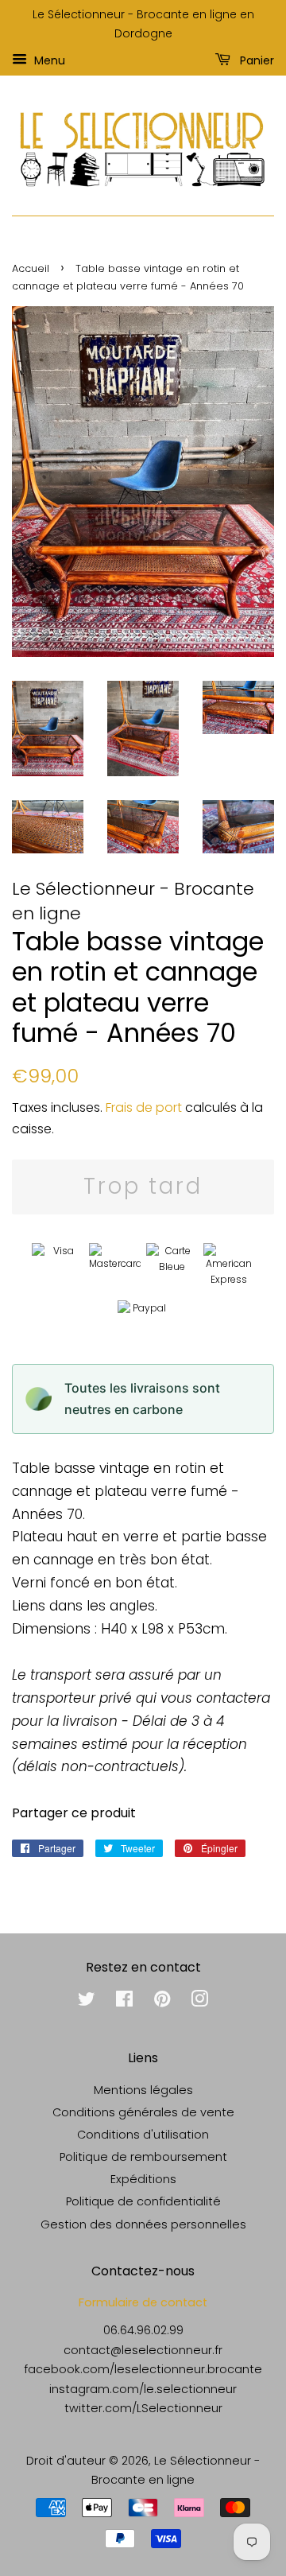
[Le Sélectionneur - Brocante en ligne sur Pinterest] (162, 2002)
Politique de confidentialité (143, 2201)
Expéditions (143, 2179)
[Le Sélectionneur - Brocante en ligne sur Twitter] (87, 2002)
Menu (48, 60)
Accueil (31, 268)
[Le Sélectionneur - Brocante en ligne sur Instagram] (199, 2002)
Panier (255, 60)
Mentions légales (143, 2090)
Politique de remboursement (143, 2157)
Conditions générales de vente (143, 2112)
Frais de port (144, 1107)
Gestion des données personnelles (143, 2224)
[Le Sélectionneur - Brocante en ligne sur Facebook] (124, 2002)
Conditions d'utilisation (143, 2135)
